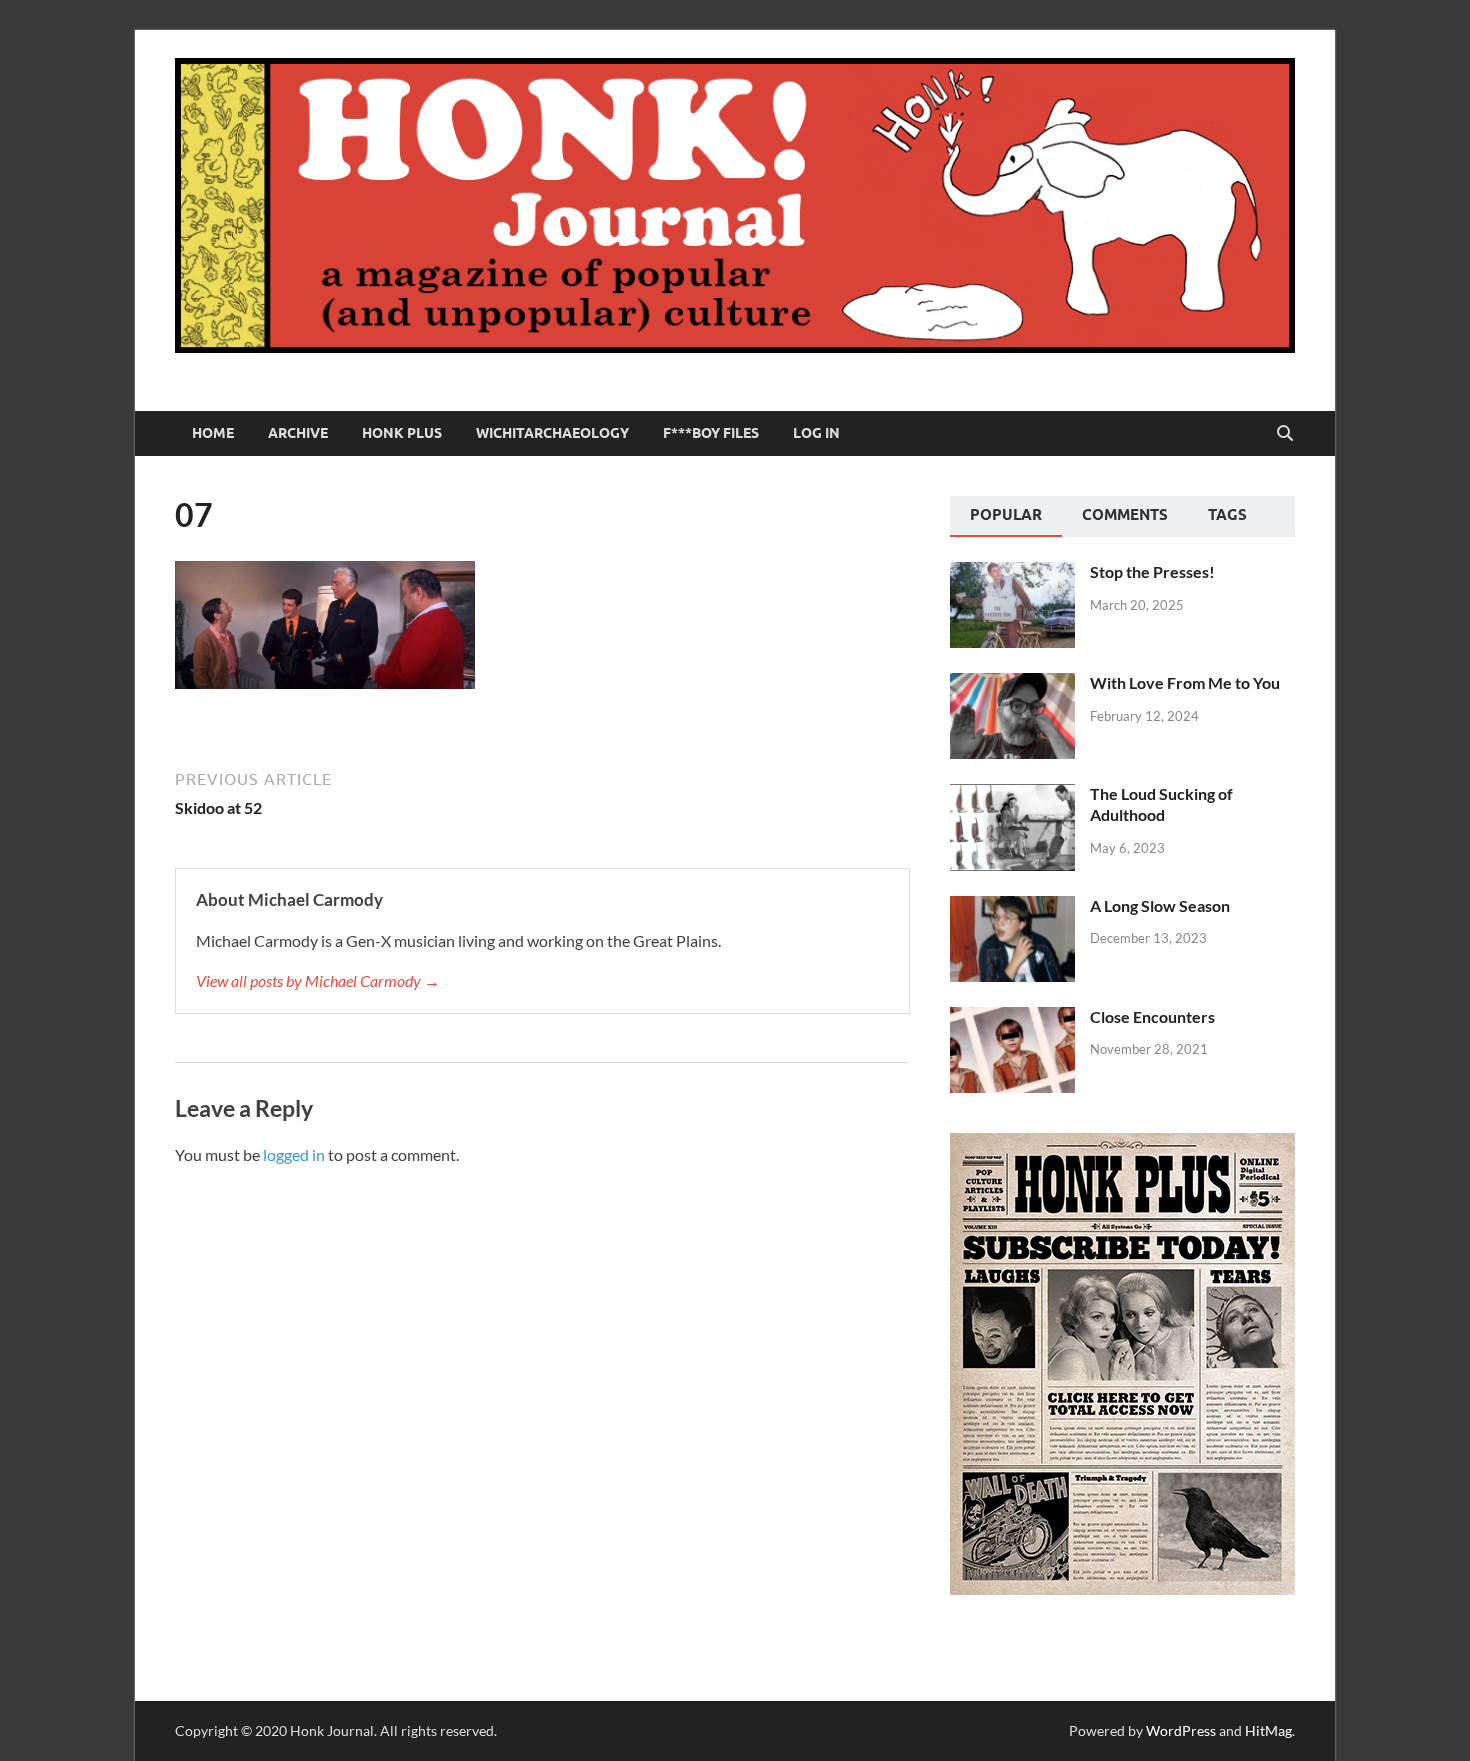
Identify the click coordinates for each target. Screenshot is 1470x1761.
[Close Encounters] (1012, 1018)
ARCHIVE (298, 433)
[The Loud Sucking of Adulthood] (1012, 795)
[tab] (1006, 517)
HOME (213, 433)
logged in (294, 1154)
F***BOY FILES (711, 433)
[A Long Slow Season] (1012, 907)
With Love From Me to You (1185, 682)
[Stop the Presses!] (1012, 573)
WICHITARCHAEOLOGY (552, 433)
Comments (1125, 515)
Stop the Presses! (1152, 571)
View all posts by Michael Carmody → (318, 980)
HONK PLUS (402, 433)
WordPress (1181, 1730)
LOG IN (816, 433)
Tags (1227, 515)
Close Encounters (1152, 1016)
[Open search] (1285, 434)
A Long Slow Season (1160, 905)
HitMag (1268, 1730)
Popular (1006, 515)
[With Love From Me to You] (1012, 684)
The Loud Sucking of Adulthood (1161, 804)
